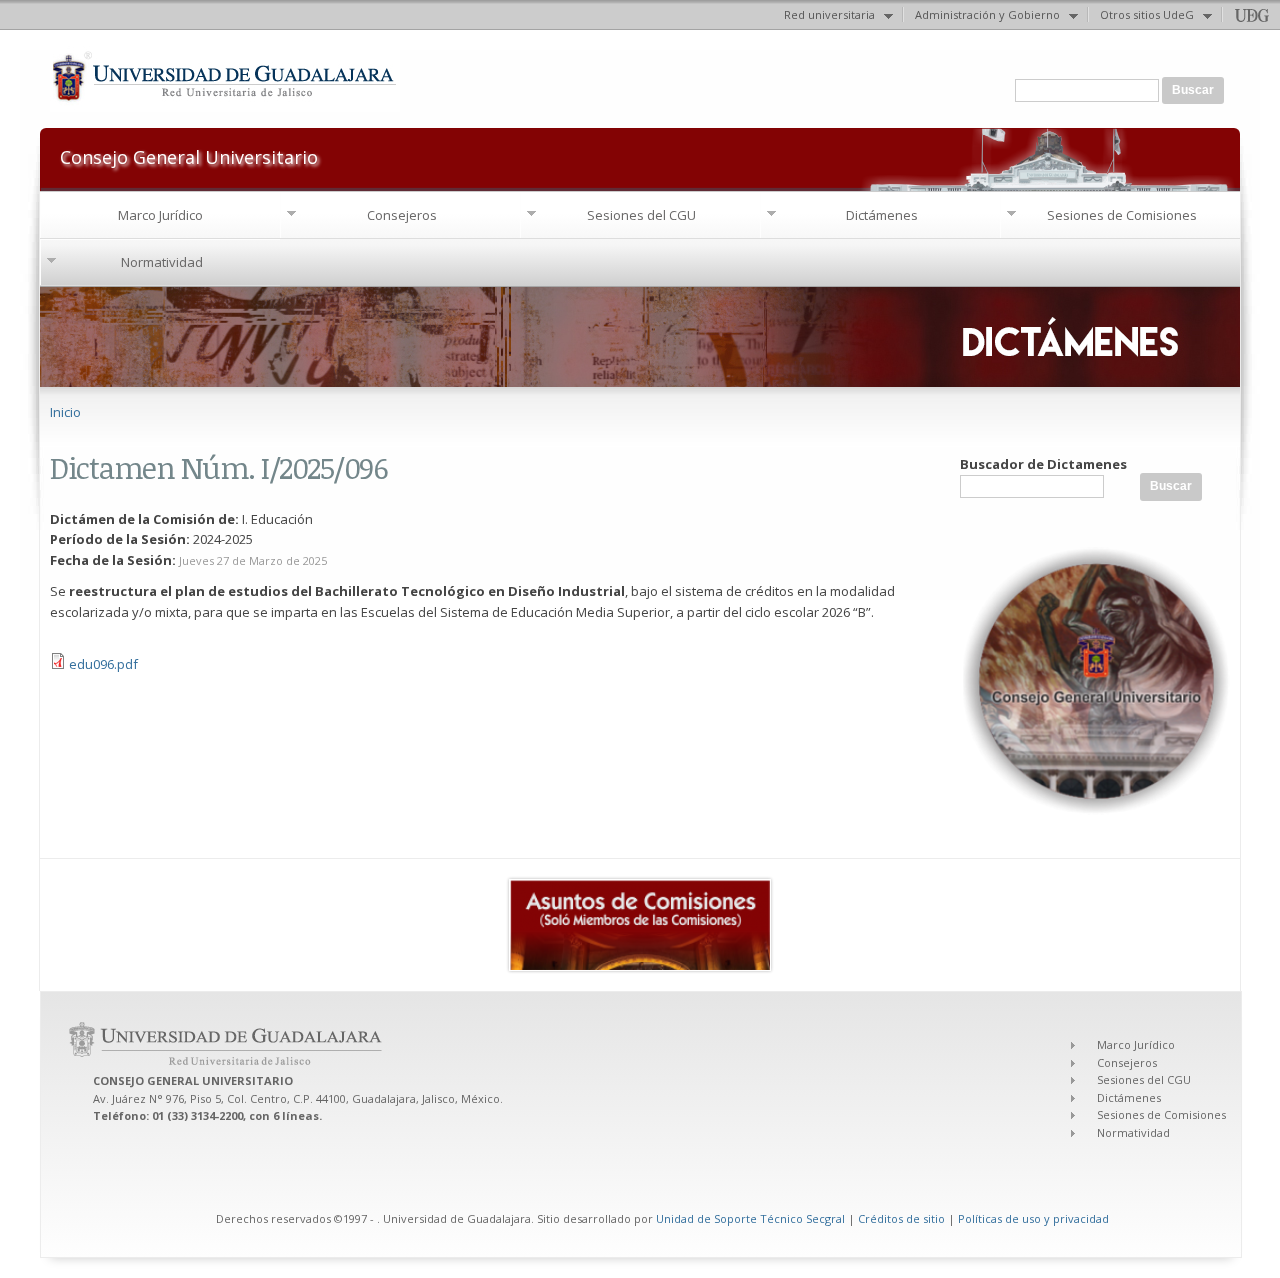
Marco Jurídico (160, 215)
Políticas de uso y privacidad (1033, 1218)
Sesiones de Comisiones (1122, 215)
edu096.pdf (103, 664)
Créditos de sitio (901, 1218)
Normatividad (162, 262)
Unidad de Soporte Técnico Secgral (752, 1218)
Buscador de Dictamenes (1043, 464)
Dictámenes (882, 215)
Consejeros (402, 215)
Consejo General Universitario (189, 155)
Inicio (65, 412)
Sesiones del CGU (641, 215)
